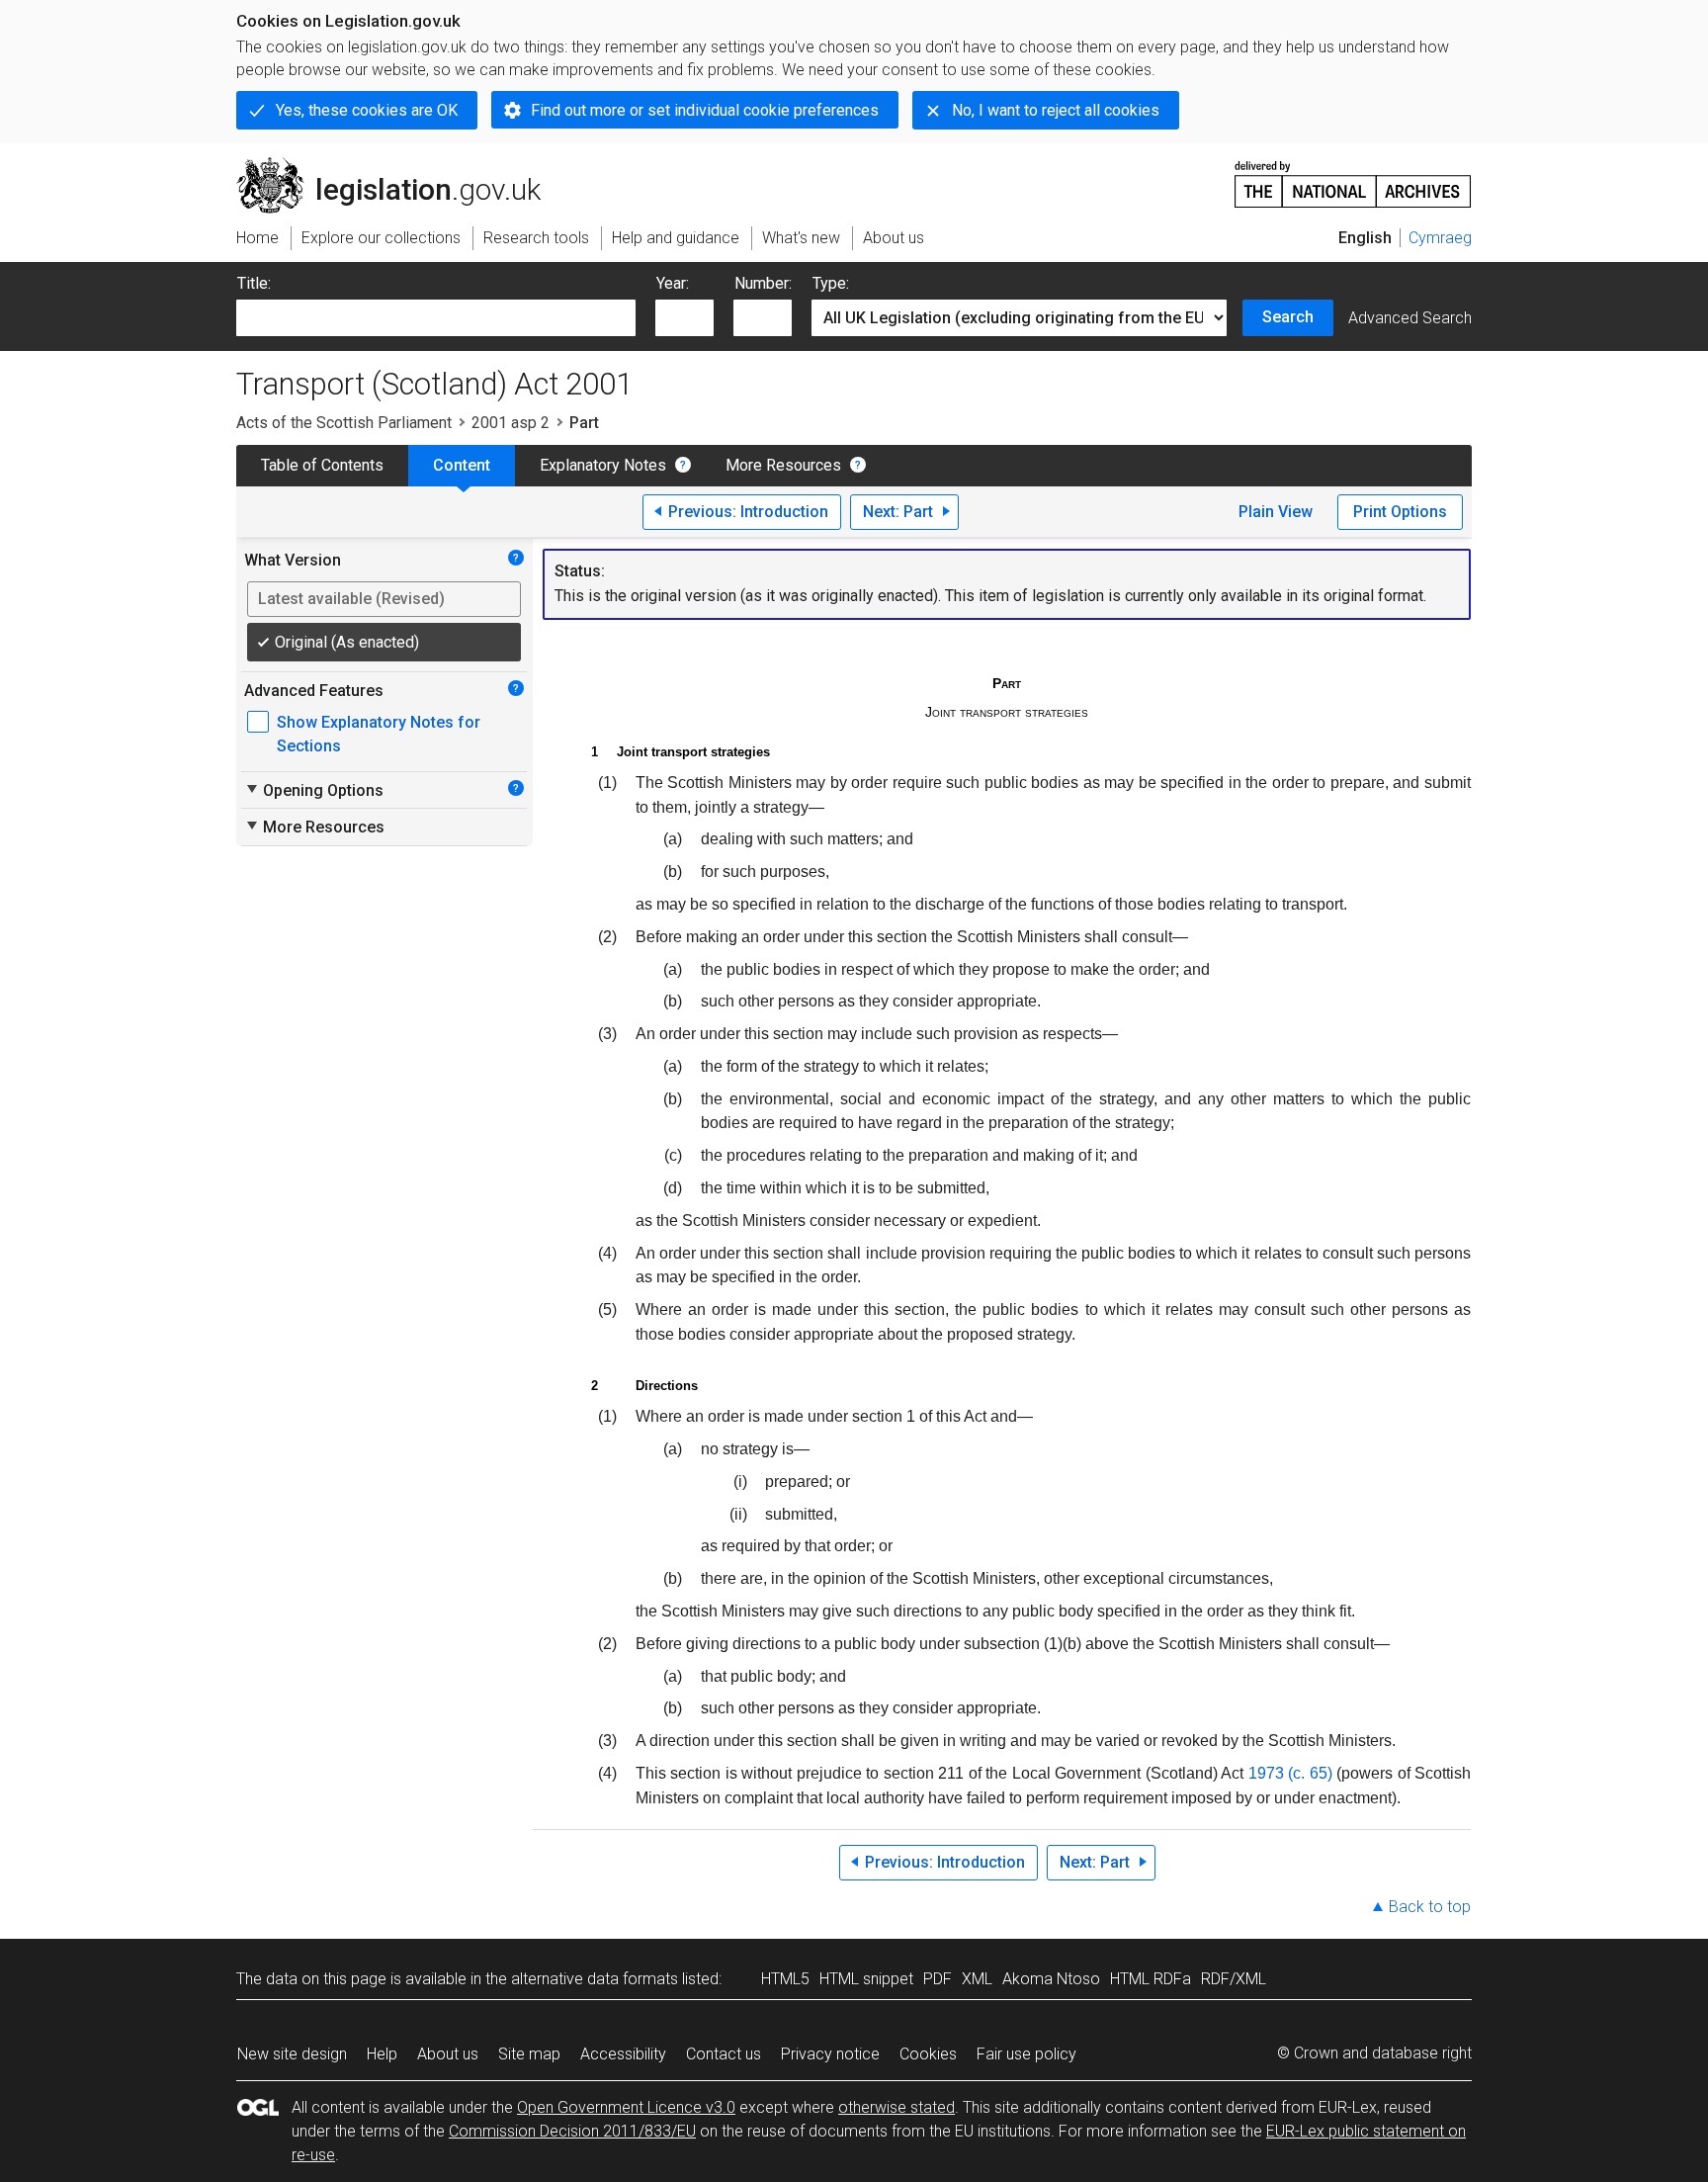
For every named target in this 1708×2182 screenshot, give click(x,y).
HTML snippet (866, 1979)
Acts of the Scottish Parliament (344, 423)
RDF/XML (1234, 1979)
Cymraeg (1440, 238)
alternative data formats (595, 1979)
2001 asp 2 (511, 423)
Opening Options (314, 790)
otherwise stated (897, 2107)
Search (1288, 317)
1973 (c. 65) (1290, 1773)
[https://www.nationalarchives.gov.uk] (1353, 176)
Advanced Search (1410, 318)
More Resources (783, 465)
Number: (763, 283)
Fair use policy (1026, 2054)
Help (382, 2054)
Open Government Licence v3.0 (626, 2107)
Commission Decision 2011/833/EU (572, 2131)
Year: (673, 283)
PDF (938, 1979)
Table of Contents (322, 465)
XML (977, 1979)
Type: (831, 283)
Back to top (1430, 1907)
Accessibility (623, 2054)
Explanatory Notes (603, 465)
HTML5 (785, 1979)
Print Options (1400, 512)
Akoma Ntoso (1051, 1979)
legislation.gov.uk (400, 165)
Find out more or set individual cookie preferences (705, 110)
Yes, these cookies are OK (367, 110)
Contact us (724, 2054)
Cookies (928, 2054)
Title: (254, 283)
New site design (292, 2054)
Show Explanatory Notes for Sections (379, 734)
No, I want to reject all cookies (1056, 110)
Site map (529, 2054)
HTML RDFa (1151, 1979)
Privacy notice (830, 2054)
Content (462, 465)
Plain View (1276, 512)
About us (448, 2054)
